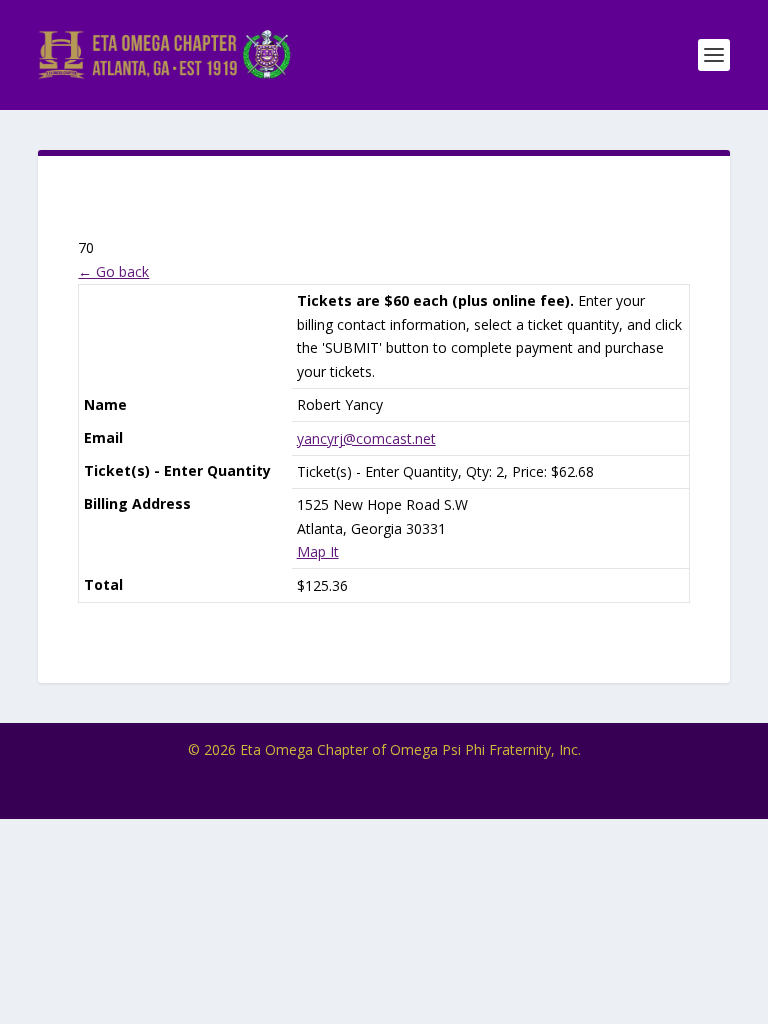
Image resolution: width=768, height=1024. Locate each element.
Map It (318, 551)
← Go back (113, 271)
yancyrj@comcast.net (366, 438)
